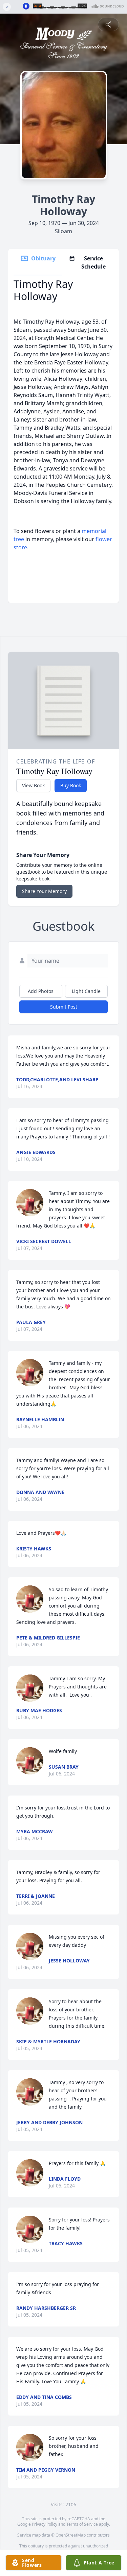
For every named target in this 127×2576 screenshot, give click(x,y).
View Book (33, 785)
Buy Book (71, 785)
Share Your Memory (44, 891)
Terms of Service (82, 2524)
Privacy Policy (45, 2524)
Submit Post (64, 1007)
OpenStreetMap (71, 2535)
